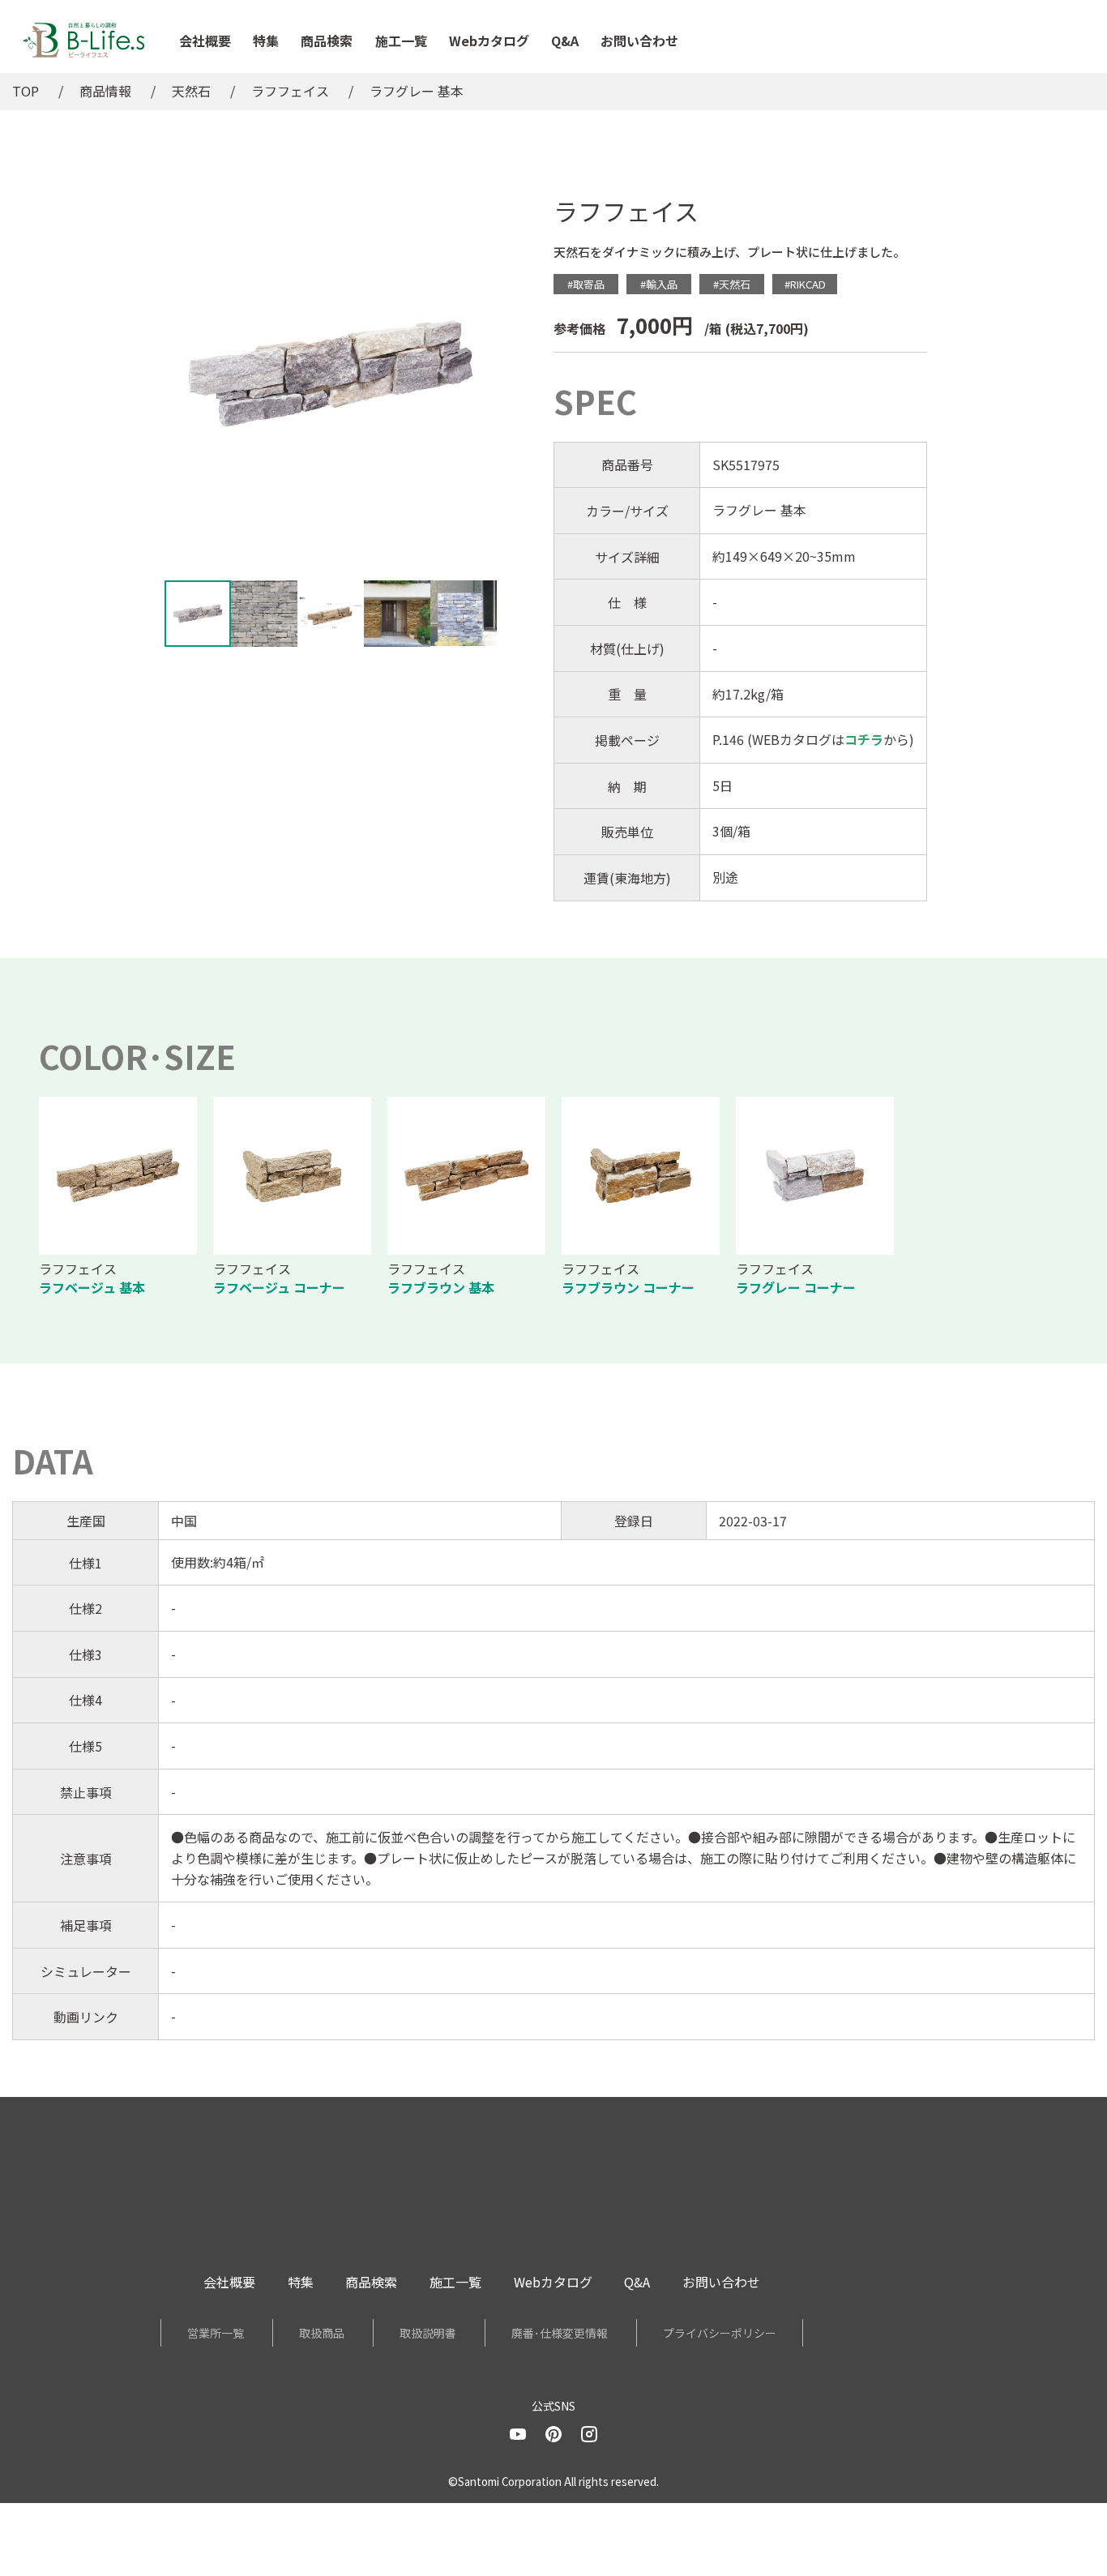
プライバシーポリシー (720, 2333)
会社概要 (205, 41)
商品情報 (105, 91)
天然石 (191, 91)
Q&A (565, 41)
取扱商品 (322, 2333)
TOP (26, 91)
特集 (266, 41)
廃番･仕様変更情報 (560, 2333)
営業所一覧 (216, 2333)
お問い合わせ (639, 41)
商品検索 (327, 41)
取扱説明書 (428, 2333)
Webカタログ (489, 41)
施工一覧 (401, 41)
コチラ (864, 739)
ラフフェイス (290, 91)
